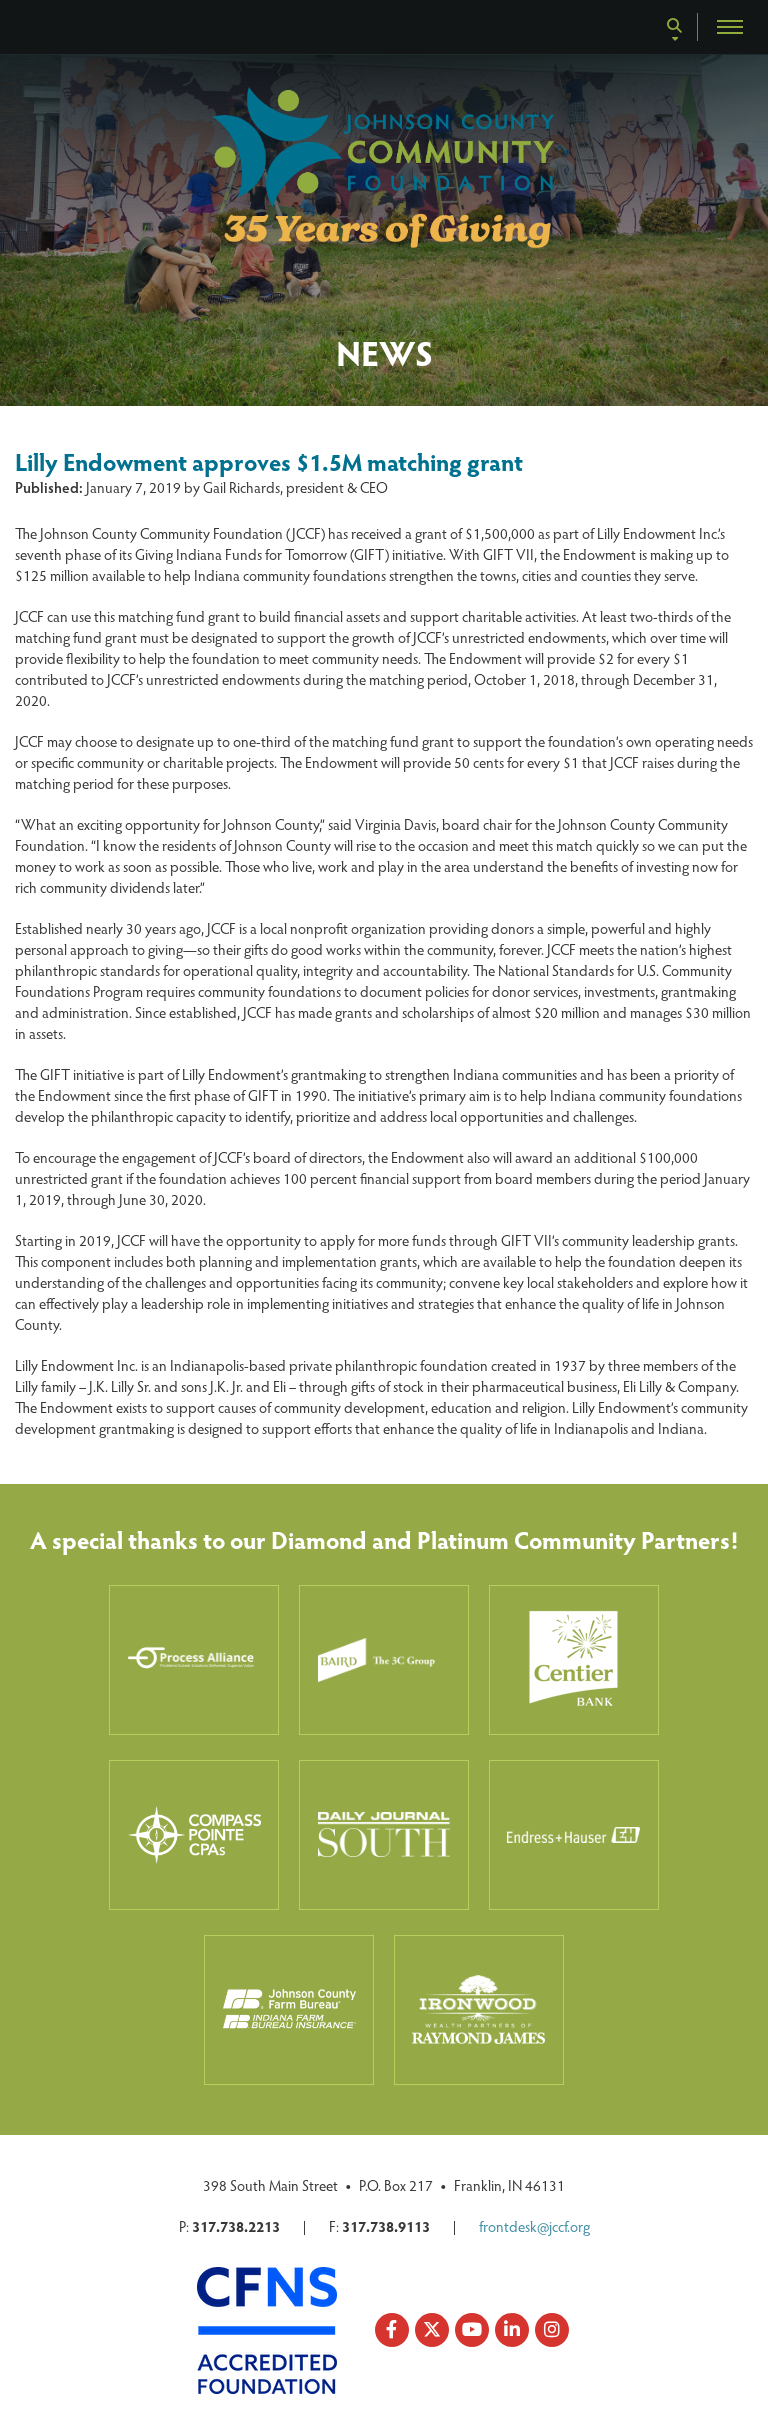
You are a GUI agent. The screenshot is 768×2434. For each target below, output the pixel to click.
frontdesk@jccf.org (534, 2226)
